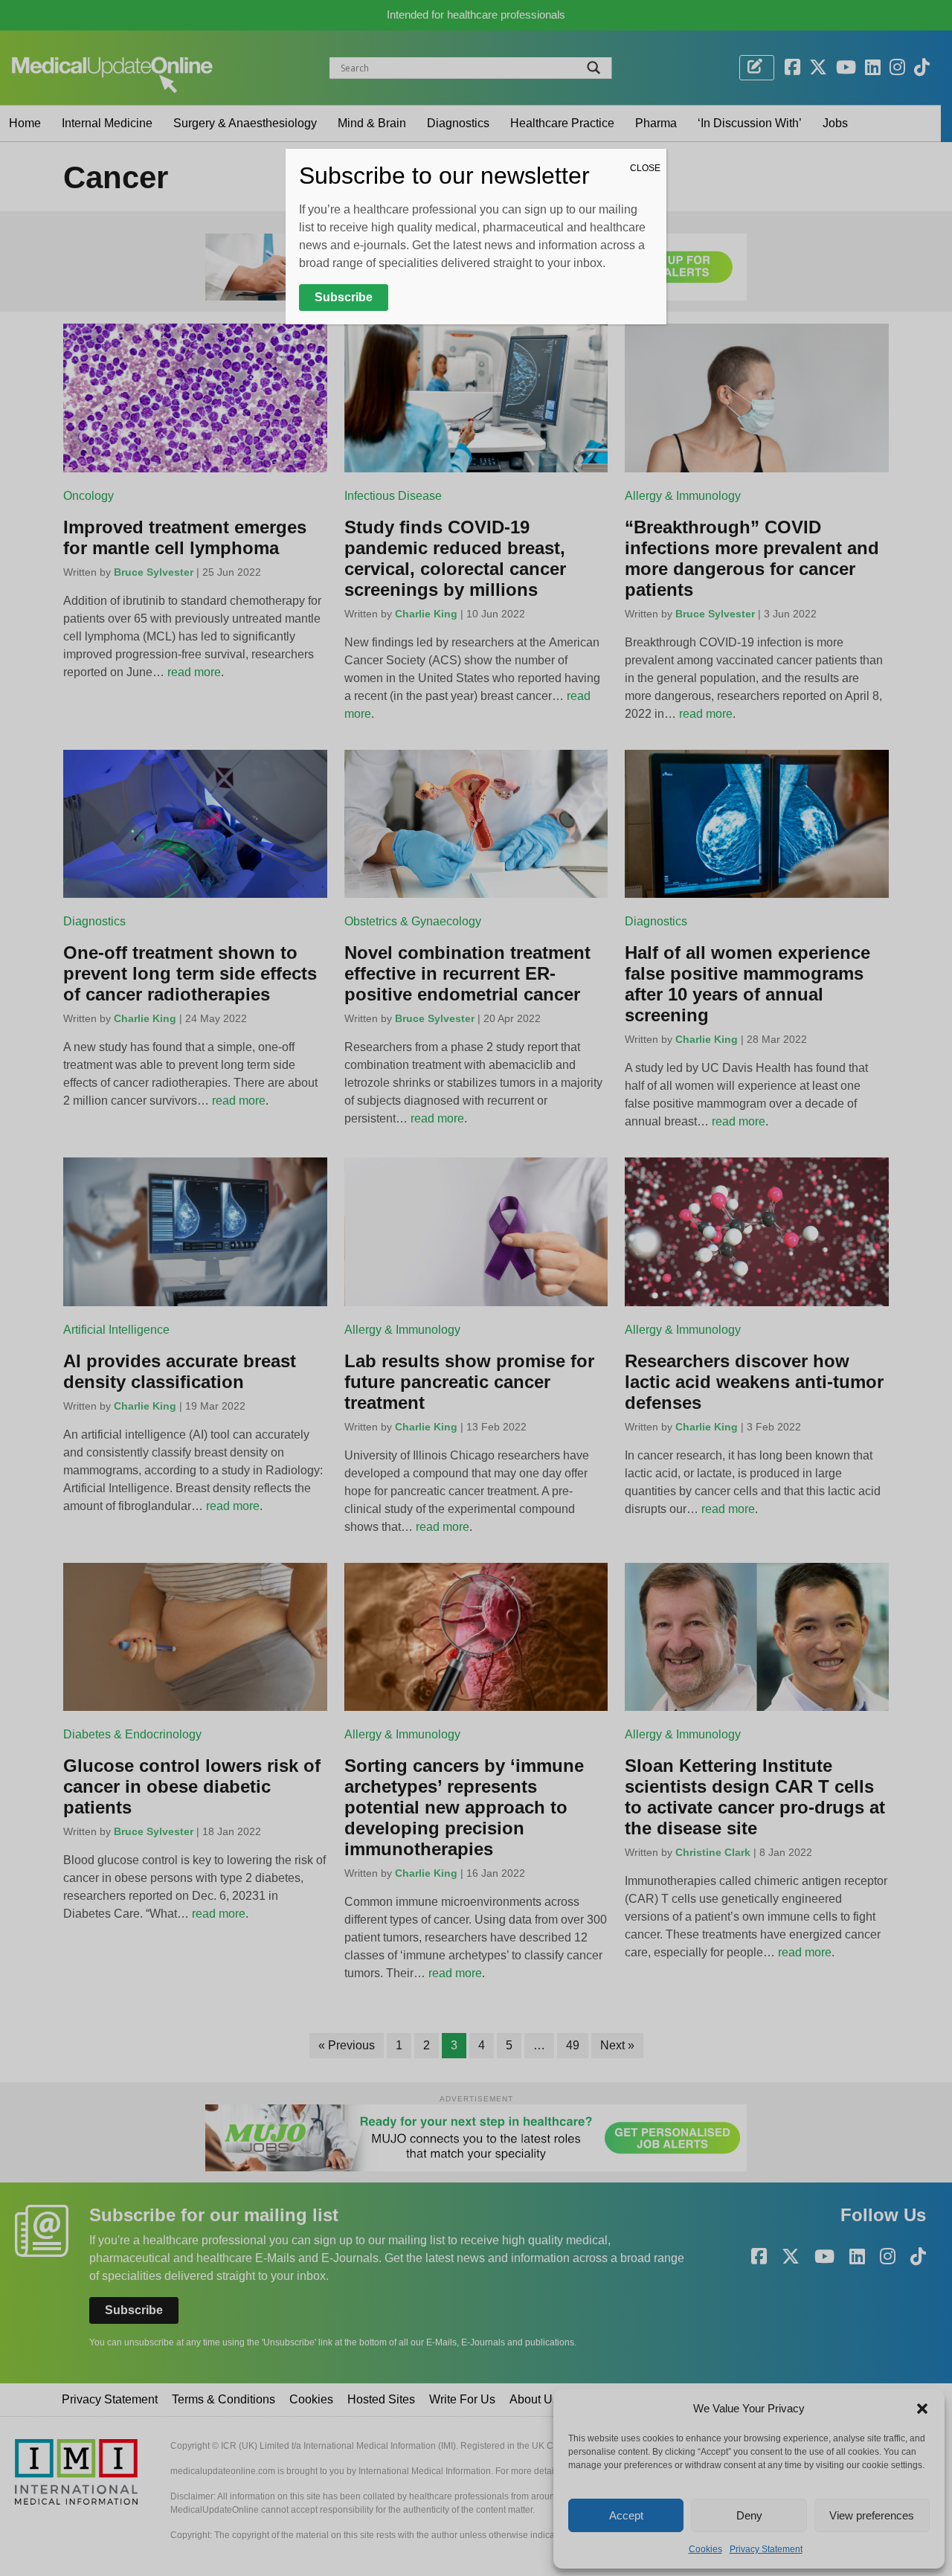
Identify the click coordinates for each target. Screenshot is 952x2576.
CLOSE (645, 168)
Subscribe (344, 297)
